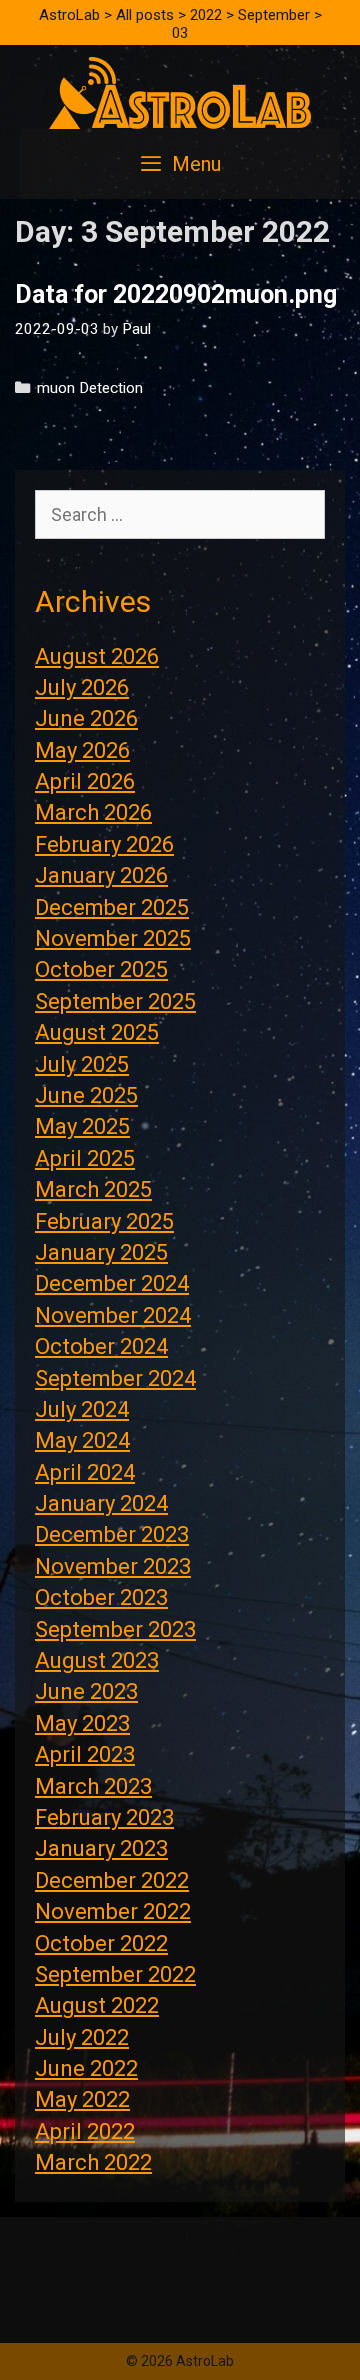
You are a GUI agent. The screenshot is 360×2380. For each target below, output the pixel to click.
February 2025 (104, 1221)
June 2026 (86, 718)
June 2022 (86, 2068)
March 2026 (93, 812)
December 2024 (112, 1283)
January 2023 (101, 1848)
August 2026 (97, 656)
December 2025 (112, 907)
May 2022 (82, 2099)
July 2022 (82, 2037)
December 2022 (112, 1880)
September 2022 (115, 1974)
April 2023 (85, 1754)
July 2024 (82, 1409)
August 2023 (97, 1660)
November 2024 (113, 1315)
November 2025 (113, 938)
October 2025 (101, 969)
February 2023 (104, 1817)
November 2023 (113, 1566)
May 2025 (82, 1126)
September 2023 (115, 1629)
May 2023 (82, 1723)
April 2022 (85, 2131)
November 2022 (113, 1911)
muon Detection (90, 388)
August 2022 (97, 2005)
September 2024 (115, 1378)
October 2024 (101, 1346)
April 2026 (85, 781)
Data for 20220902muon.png (176, 294)
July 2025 (82, 1064)
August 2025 (97, 1032)
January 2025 (101, 1252)
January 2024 (101, 1503)
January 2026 (101, 875)
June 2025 (86, 1095)
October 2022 (101, 1943)
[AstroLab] (180, 91)
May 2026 (82, 750)
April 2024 (85, 1472)
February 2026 (104, 844)
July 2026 (82, 687)
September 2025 (115, 1001)
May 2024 (82, 1440)
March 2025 (93, 1189)
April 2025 (85, 1158)
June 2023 (86, 1691)
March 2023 (93, 1786)
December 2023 (112, 1534)
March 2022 (93, 2162)
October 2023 (101, 1597)
